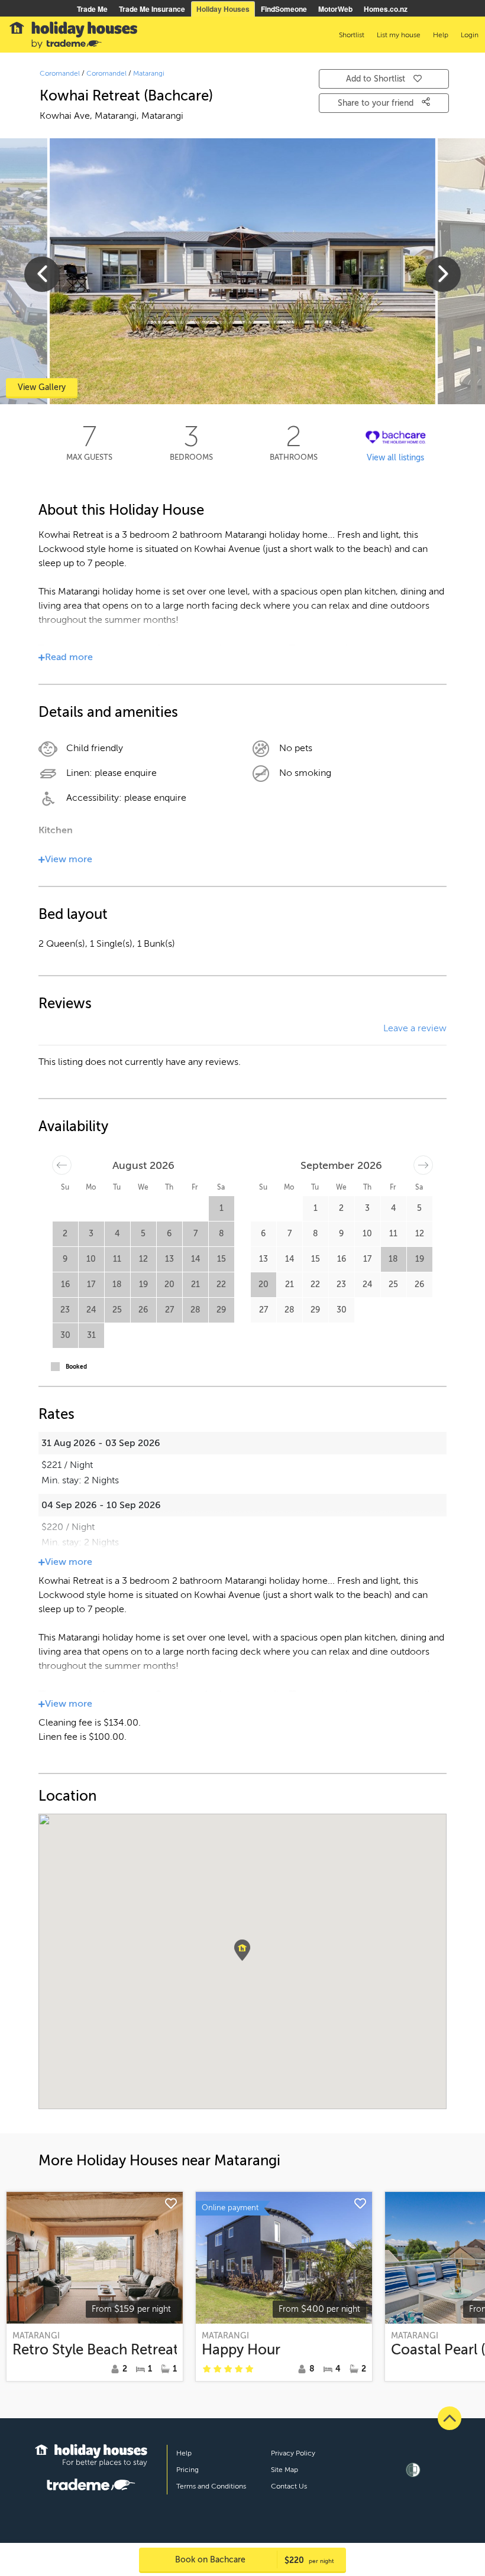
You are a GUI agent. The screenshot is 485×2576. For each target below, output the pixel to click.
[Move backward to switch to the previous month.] (62, 1165)
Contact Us (289, 2486)
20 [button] (169, 1284)
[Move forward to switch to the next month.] (423, 1165)
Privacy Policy (293, 2453)
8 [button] (222, 1234)
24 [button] (91, 1310)
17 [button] (91, 1284)
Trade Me (92, 9)
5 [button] (143, 1234)
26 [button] (143, 1310)
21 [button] (195, 1284)
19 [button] (143, 1284)
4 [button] (117, 1234)
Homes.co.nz (386, 9)
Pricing (187, 2470)
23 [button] (65, 1310)
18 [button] (117, 1284)
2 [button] (65, 1234)
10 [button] (91, 1259)
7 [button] (195, 1234)
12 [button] (143, 1259)
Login (470, 35)
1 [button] (222, 1208)
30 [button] (65, 1335)
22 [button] (221, 1284)
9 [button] (65, 1259)
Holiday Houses (223, 9)
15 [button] (222, 1259)
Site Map (284, 2470)
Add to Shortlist (376, 79)
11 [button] (117, 1259)
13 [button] (169, 1259)
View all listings (395, 458)
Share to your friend (377, 103)
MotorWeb (335, 9)
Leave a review (415, 1028)
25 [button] (117, 1310)
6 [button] (169, 1234)
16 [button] (65, 1284)
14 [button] (195, 1259)
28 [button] (195, 1310)
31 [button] (91, 1335)
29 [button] (221, 1310)
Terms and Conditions (211, 2486)
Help (184, 2453)
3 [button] (91, 1234)
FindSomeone (284, 9)
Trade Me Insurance (152, 9)
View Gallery (42, 387)
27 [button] (169, 1310)
